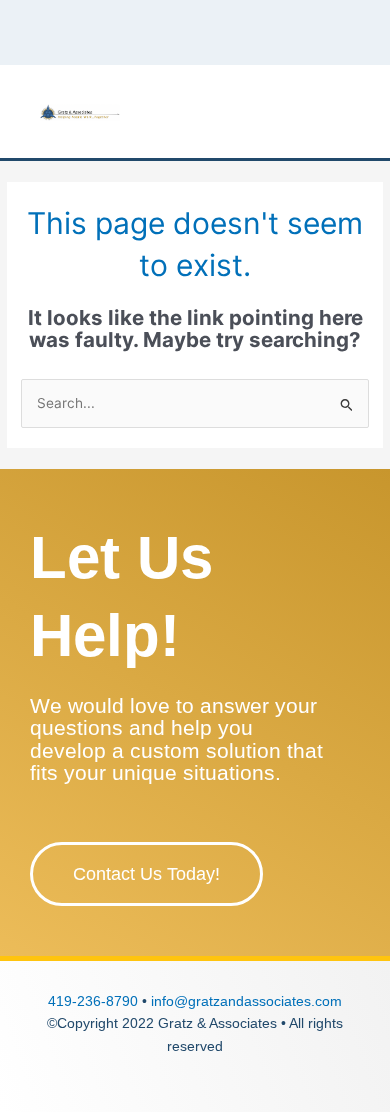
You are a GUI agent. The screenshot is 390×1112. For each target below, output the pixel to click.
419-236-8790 (93, 1001)
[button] (356, 111)
